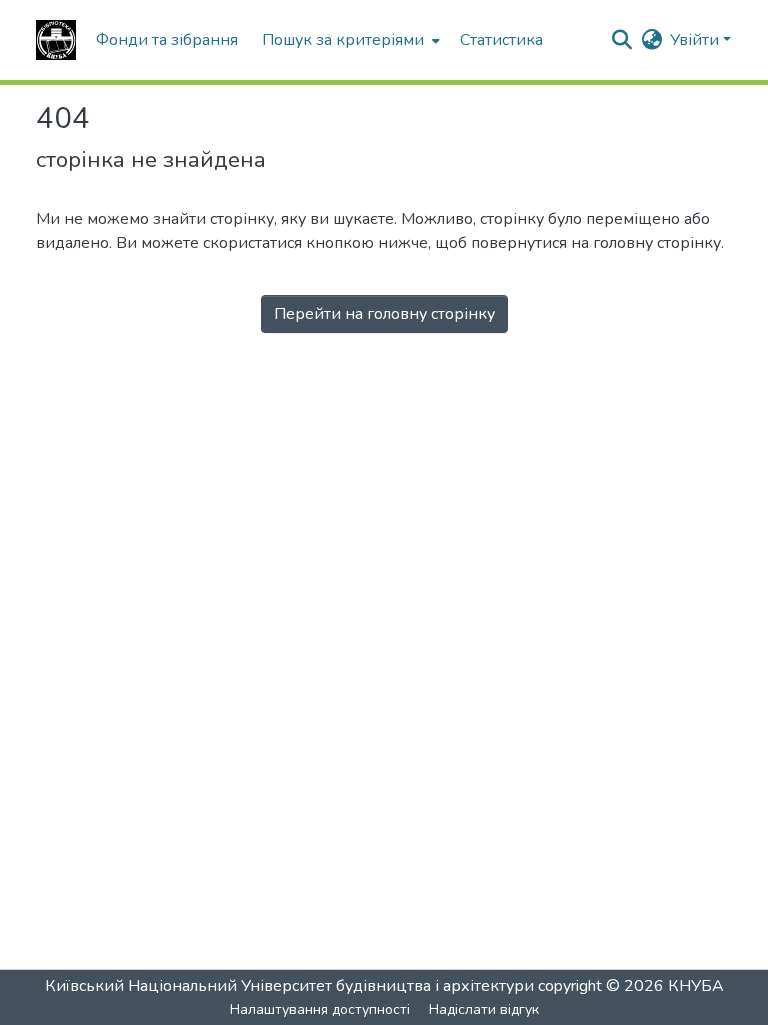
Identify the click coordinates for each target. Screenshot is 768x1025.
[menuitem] (349, 40)
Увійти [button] (696, 40)
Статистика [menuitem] (501, 40)
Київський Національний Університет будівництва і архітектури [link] (289, 986)
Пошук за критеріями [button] (343, 40)
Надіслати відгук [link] (484, 1009)
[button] (56, 40)
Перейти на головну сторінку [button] (384, 314)
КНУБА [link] (696, 986)
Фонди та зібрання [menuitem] (167, 40)
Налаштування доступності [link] (320, 1009)
